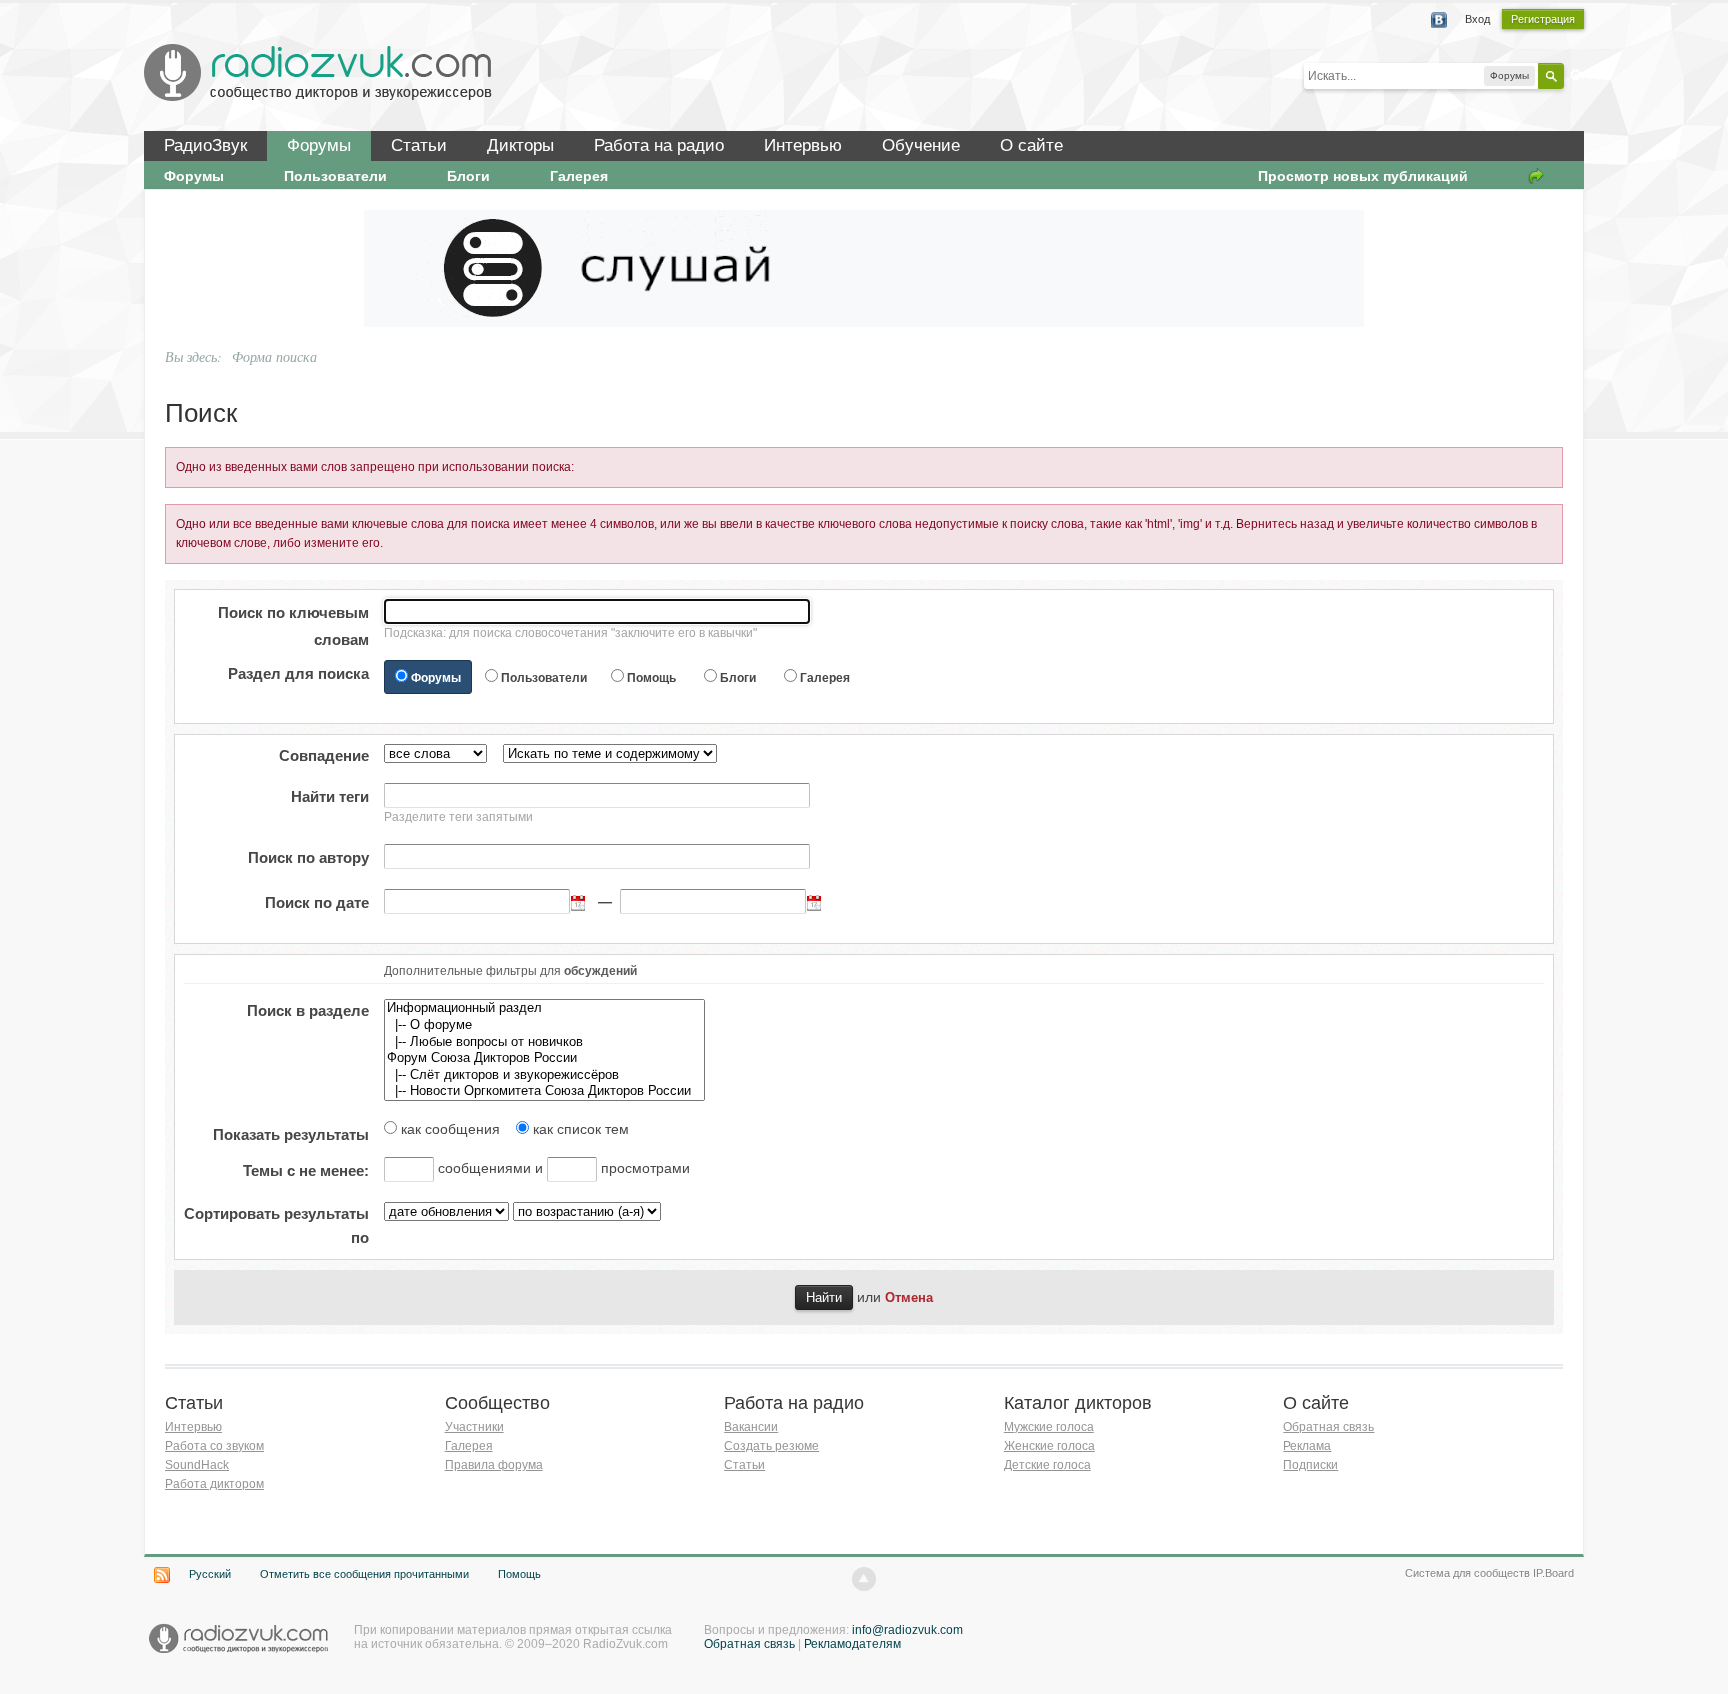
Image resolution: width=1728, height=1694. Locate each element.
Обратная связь (1328, 1427)
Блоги (468, 176)
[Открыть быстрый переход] (1536, 176)
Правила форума (494, 1465)
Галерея (579, 176)
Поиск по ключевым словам (293, 626)
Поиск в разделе (308, 1010)
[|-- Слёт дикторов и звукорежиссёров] (544, 1075)
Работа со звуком (214, 1446)
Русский (210, 1574)
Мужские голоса (1049, 1427)
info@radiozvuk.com (907, 1630)
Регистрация (1543, 19)
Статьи (419, 145)
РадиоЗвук (205, 145)
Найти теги (330, 796)
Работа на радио (659, 145)
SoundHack (197, 1465)
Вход (1477, 19)
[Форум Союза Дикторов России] (544, 1058)
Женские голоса (1049, 1446)
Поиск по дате (317, 902)
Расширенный (1576, 75)
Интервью (803, 145)
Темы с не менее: (306, 1170)
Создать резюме (771, 1446)
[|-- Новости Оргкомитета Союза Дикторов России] (544, 1091)
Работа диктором (214, 1484)
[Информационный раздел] (544, 1008)
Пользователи (335, 176)
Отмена (909, 1298)
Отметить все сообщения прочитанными (364, 1574)
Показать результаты (291, 1134)
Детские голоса (1047, 1465)
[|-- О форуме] (544, 1025)
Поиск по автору (308, 857)
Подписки (1310, 1465)
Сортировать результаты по (276, 1225)
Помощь (651, 678)
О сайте (1031, 145)
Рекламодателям (852, 1644)
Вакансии (751, 1427)
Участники (474, 1427)
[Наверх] (864, 1579)
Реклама (1307, 1446)
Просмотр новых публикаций (1363, 176)
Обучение (921, 145)
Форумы (319, 145)
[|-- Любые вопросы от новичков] (544, 1042)
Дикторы (520, 145)
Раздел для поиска (298, 673)
